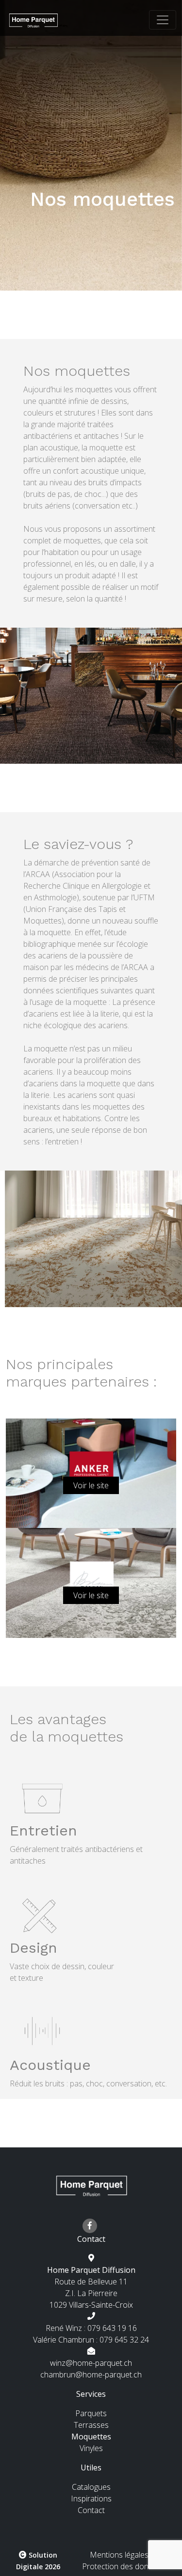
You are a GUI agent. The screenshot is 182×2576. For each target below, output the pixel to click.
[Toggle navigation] (163, 20)
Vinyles (91, 2448)
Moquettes (91, 2437)
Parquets (91, 2413)
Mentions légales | (122, 2555)
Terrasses (91, 2425)
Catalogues (91, 2487)
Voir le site (91, 1485)
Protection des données (124, 2566)
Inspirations (91, 2499)
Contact (91, 2510)
